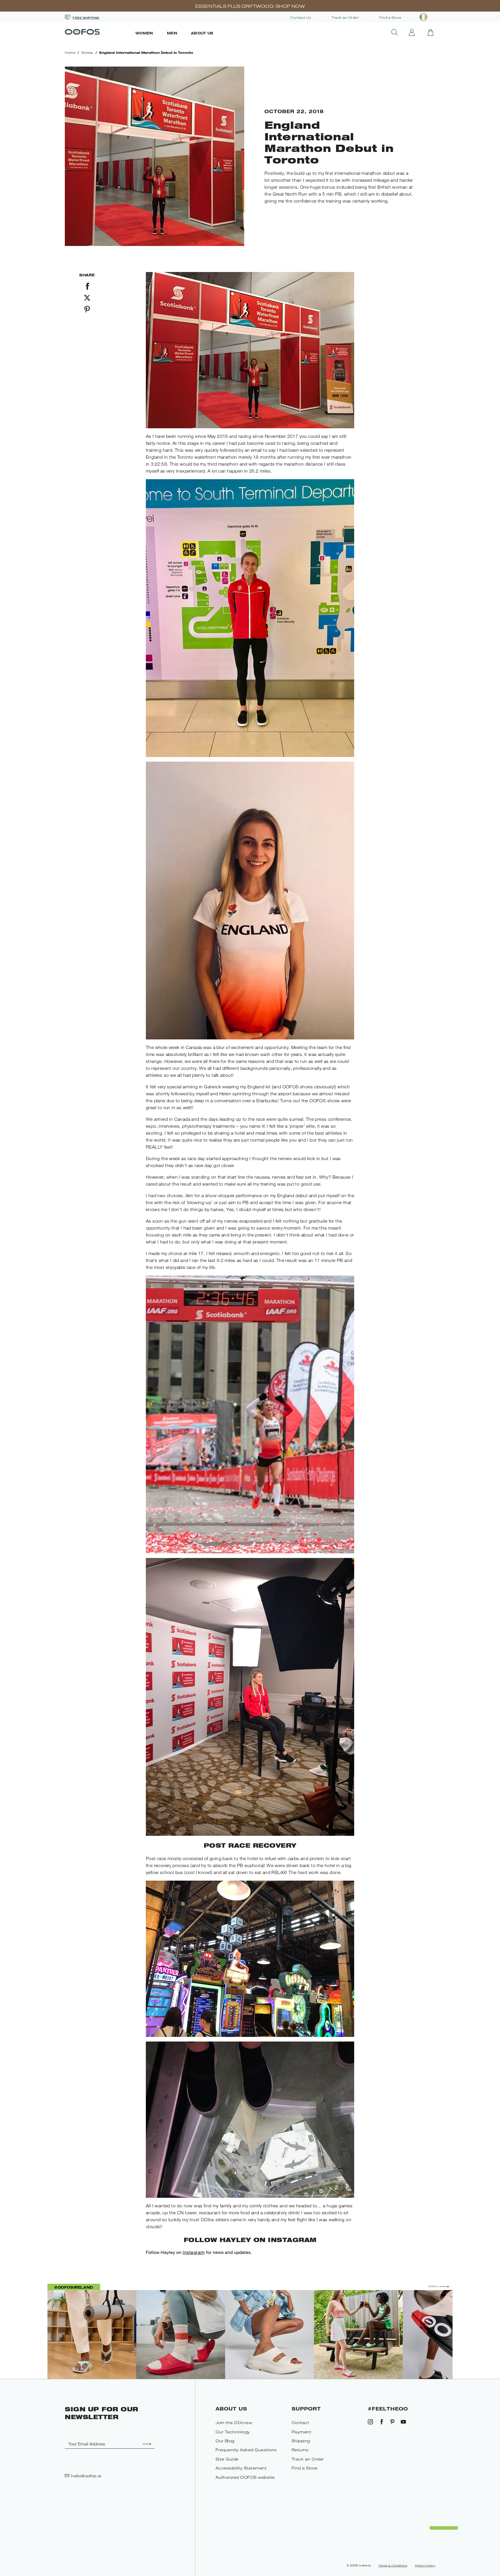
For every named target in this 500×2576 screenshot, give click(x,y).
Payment (302, 2432)
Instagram (194, 2252)
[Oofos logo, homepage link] (97, 32)
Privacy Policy (425, 2566)
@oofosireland (74, 2287)
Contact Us (301, 18)
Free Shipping (86, 18)
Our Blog (225, 2441)
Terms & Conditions (393, 2566)
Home (70, 53)
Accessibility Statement (241, 2468)
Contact (300, 2422)
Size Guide (227, 2459)
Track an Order (345, 18)
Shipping (301, 2441)
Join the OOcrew (234, 2422)
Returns (300, 2450)
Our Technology (233, 2432)
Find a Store (390, 18)
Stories (87, 53)
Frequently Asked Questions (246, 2450)
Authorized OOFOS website (245, 2477)
